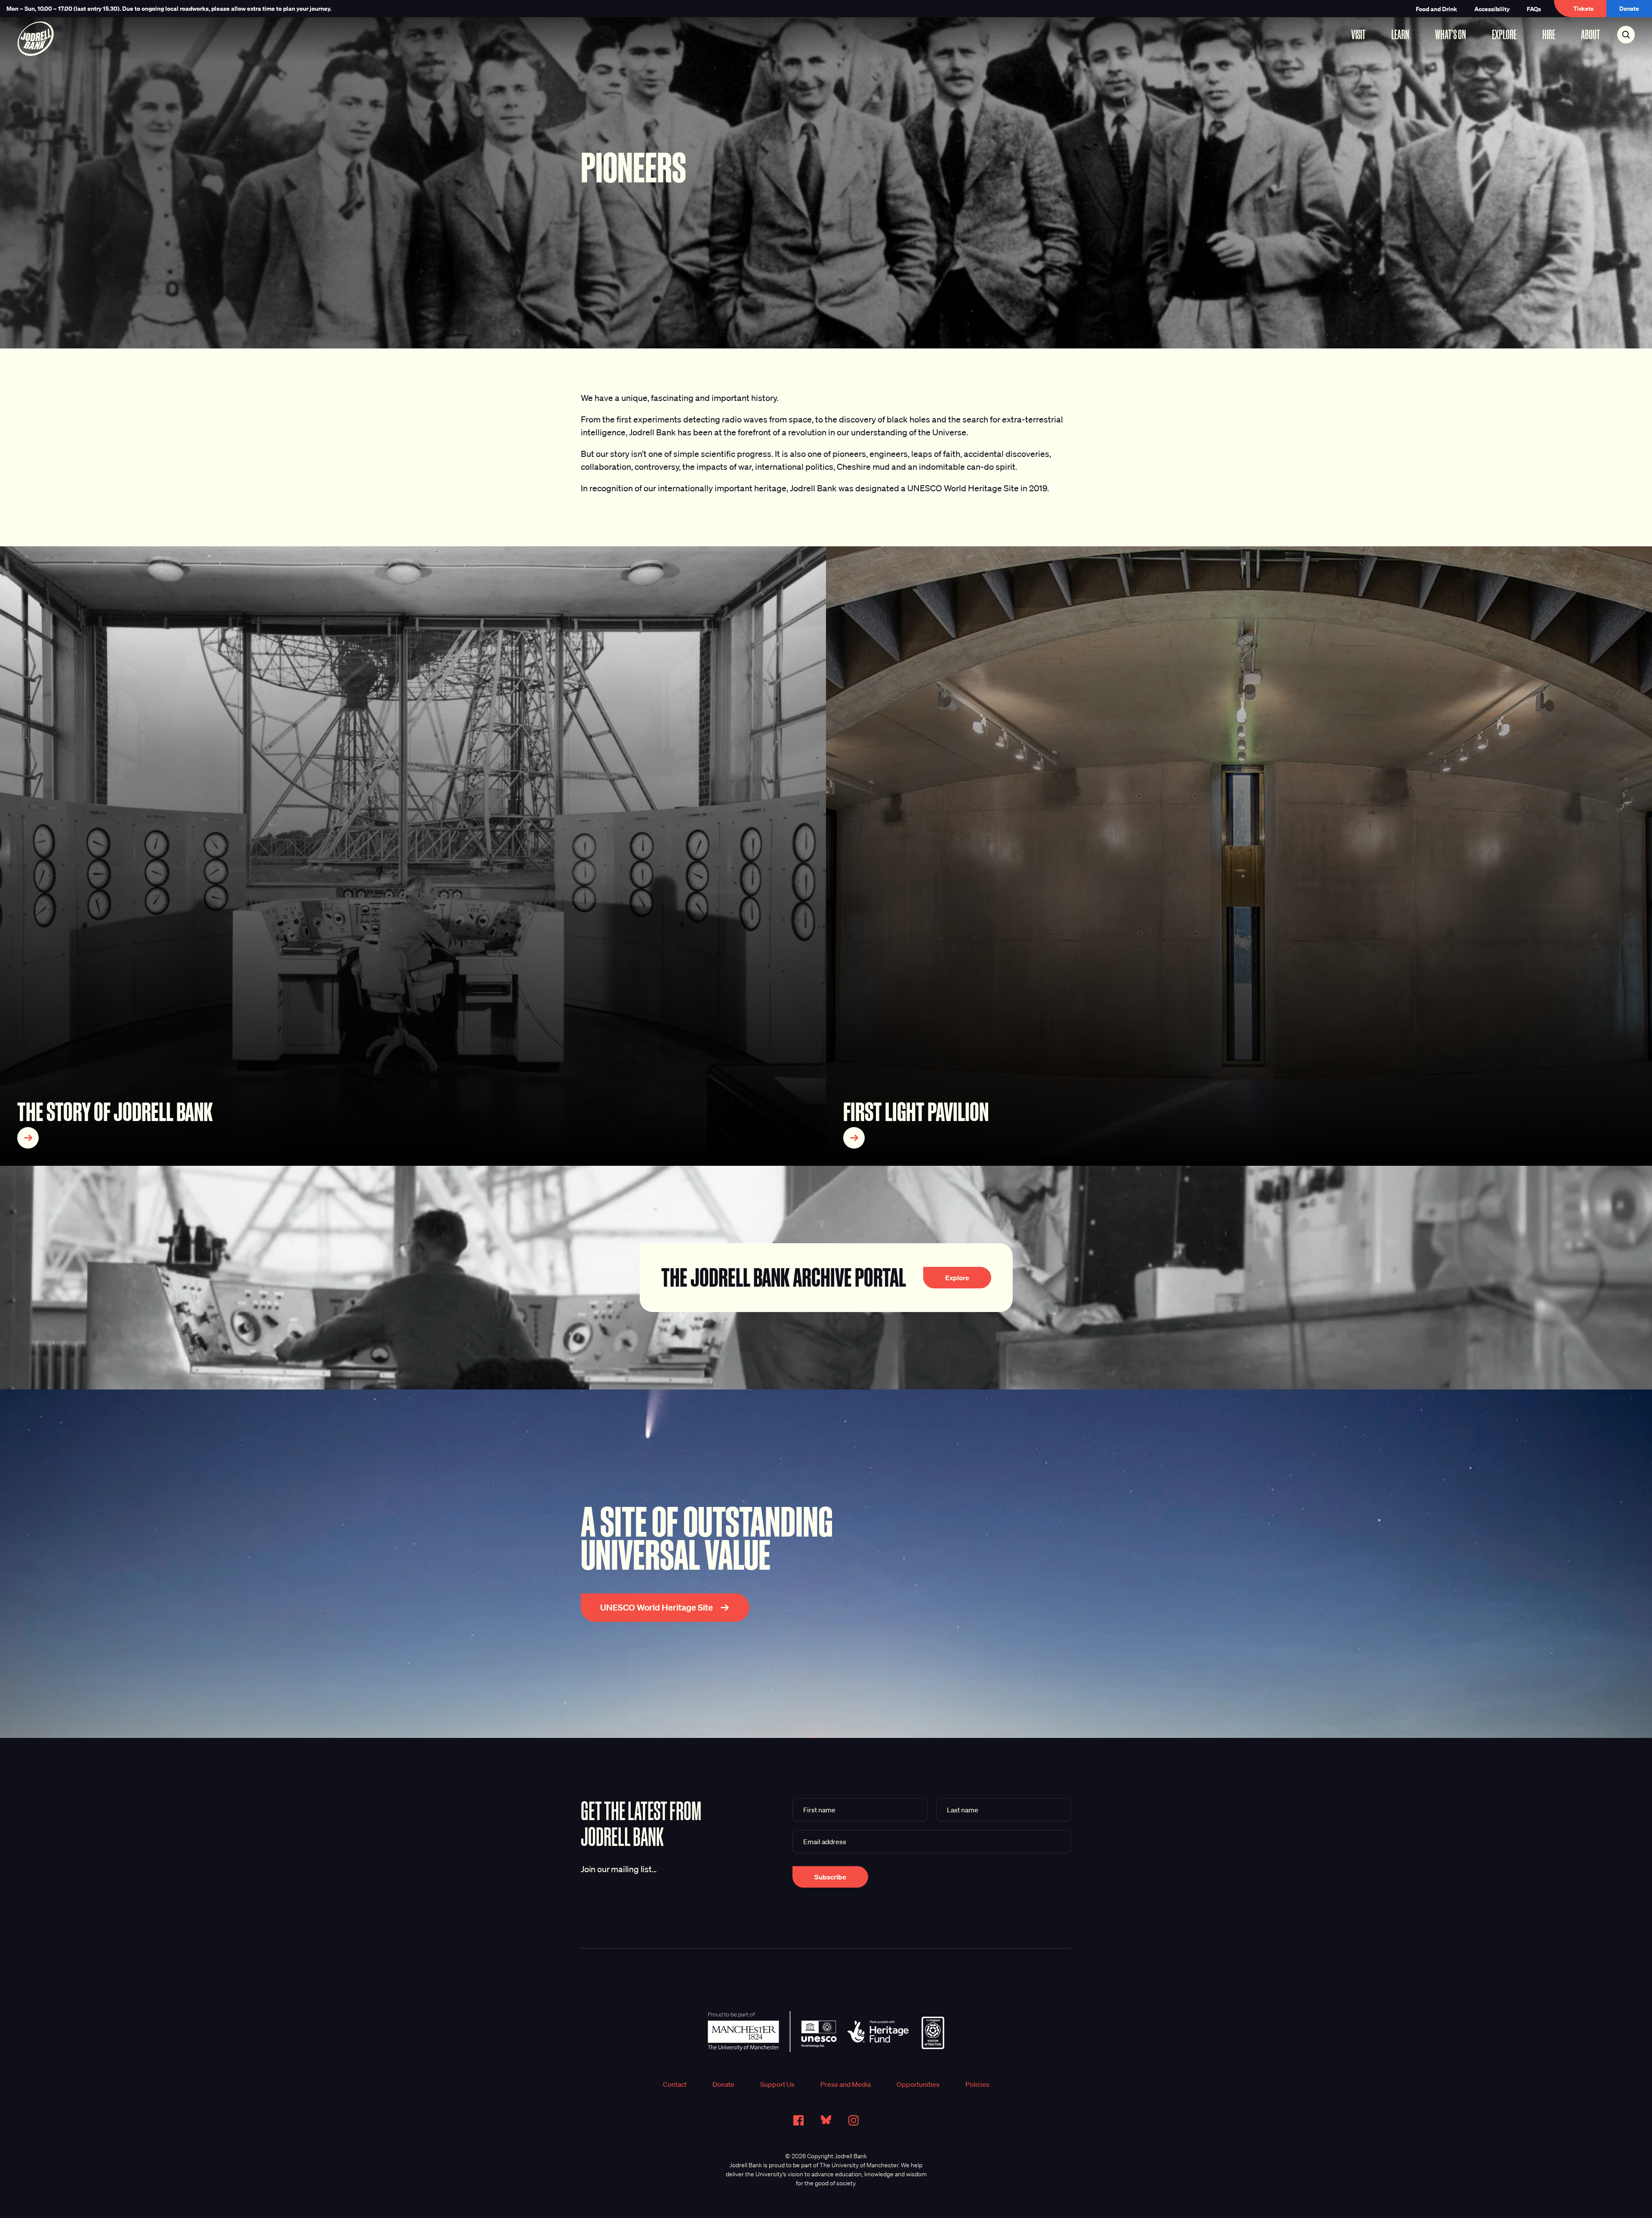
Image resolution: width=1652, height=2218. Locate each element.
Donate (1629, 8)
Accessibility (1492, 9)
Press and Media (846, 2084)
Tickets (1583, 8)
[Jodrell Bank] (35, 39)
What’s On (1451, 34)
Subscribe (830, 1877)
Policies (977, 2084)
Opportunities (918, 2084)
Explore (1504, 34)
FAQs (1534, 9)
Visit (1358, 34)
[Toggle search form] (1626, 35)
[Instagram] (854, 2120)
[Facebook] (798, 2120)
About (1590, 34)
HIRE (1549, 34)
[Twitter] (826, 2120)
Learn (1400, 34)
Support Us (777, 2084)
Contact (675, 2084)
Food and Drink (1436, 9)
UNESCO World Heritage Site (656, 1607)
